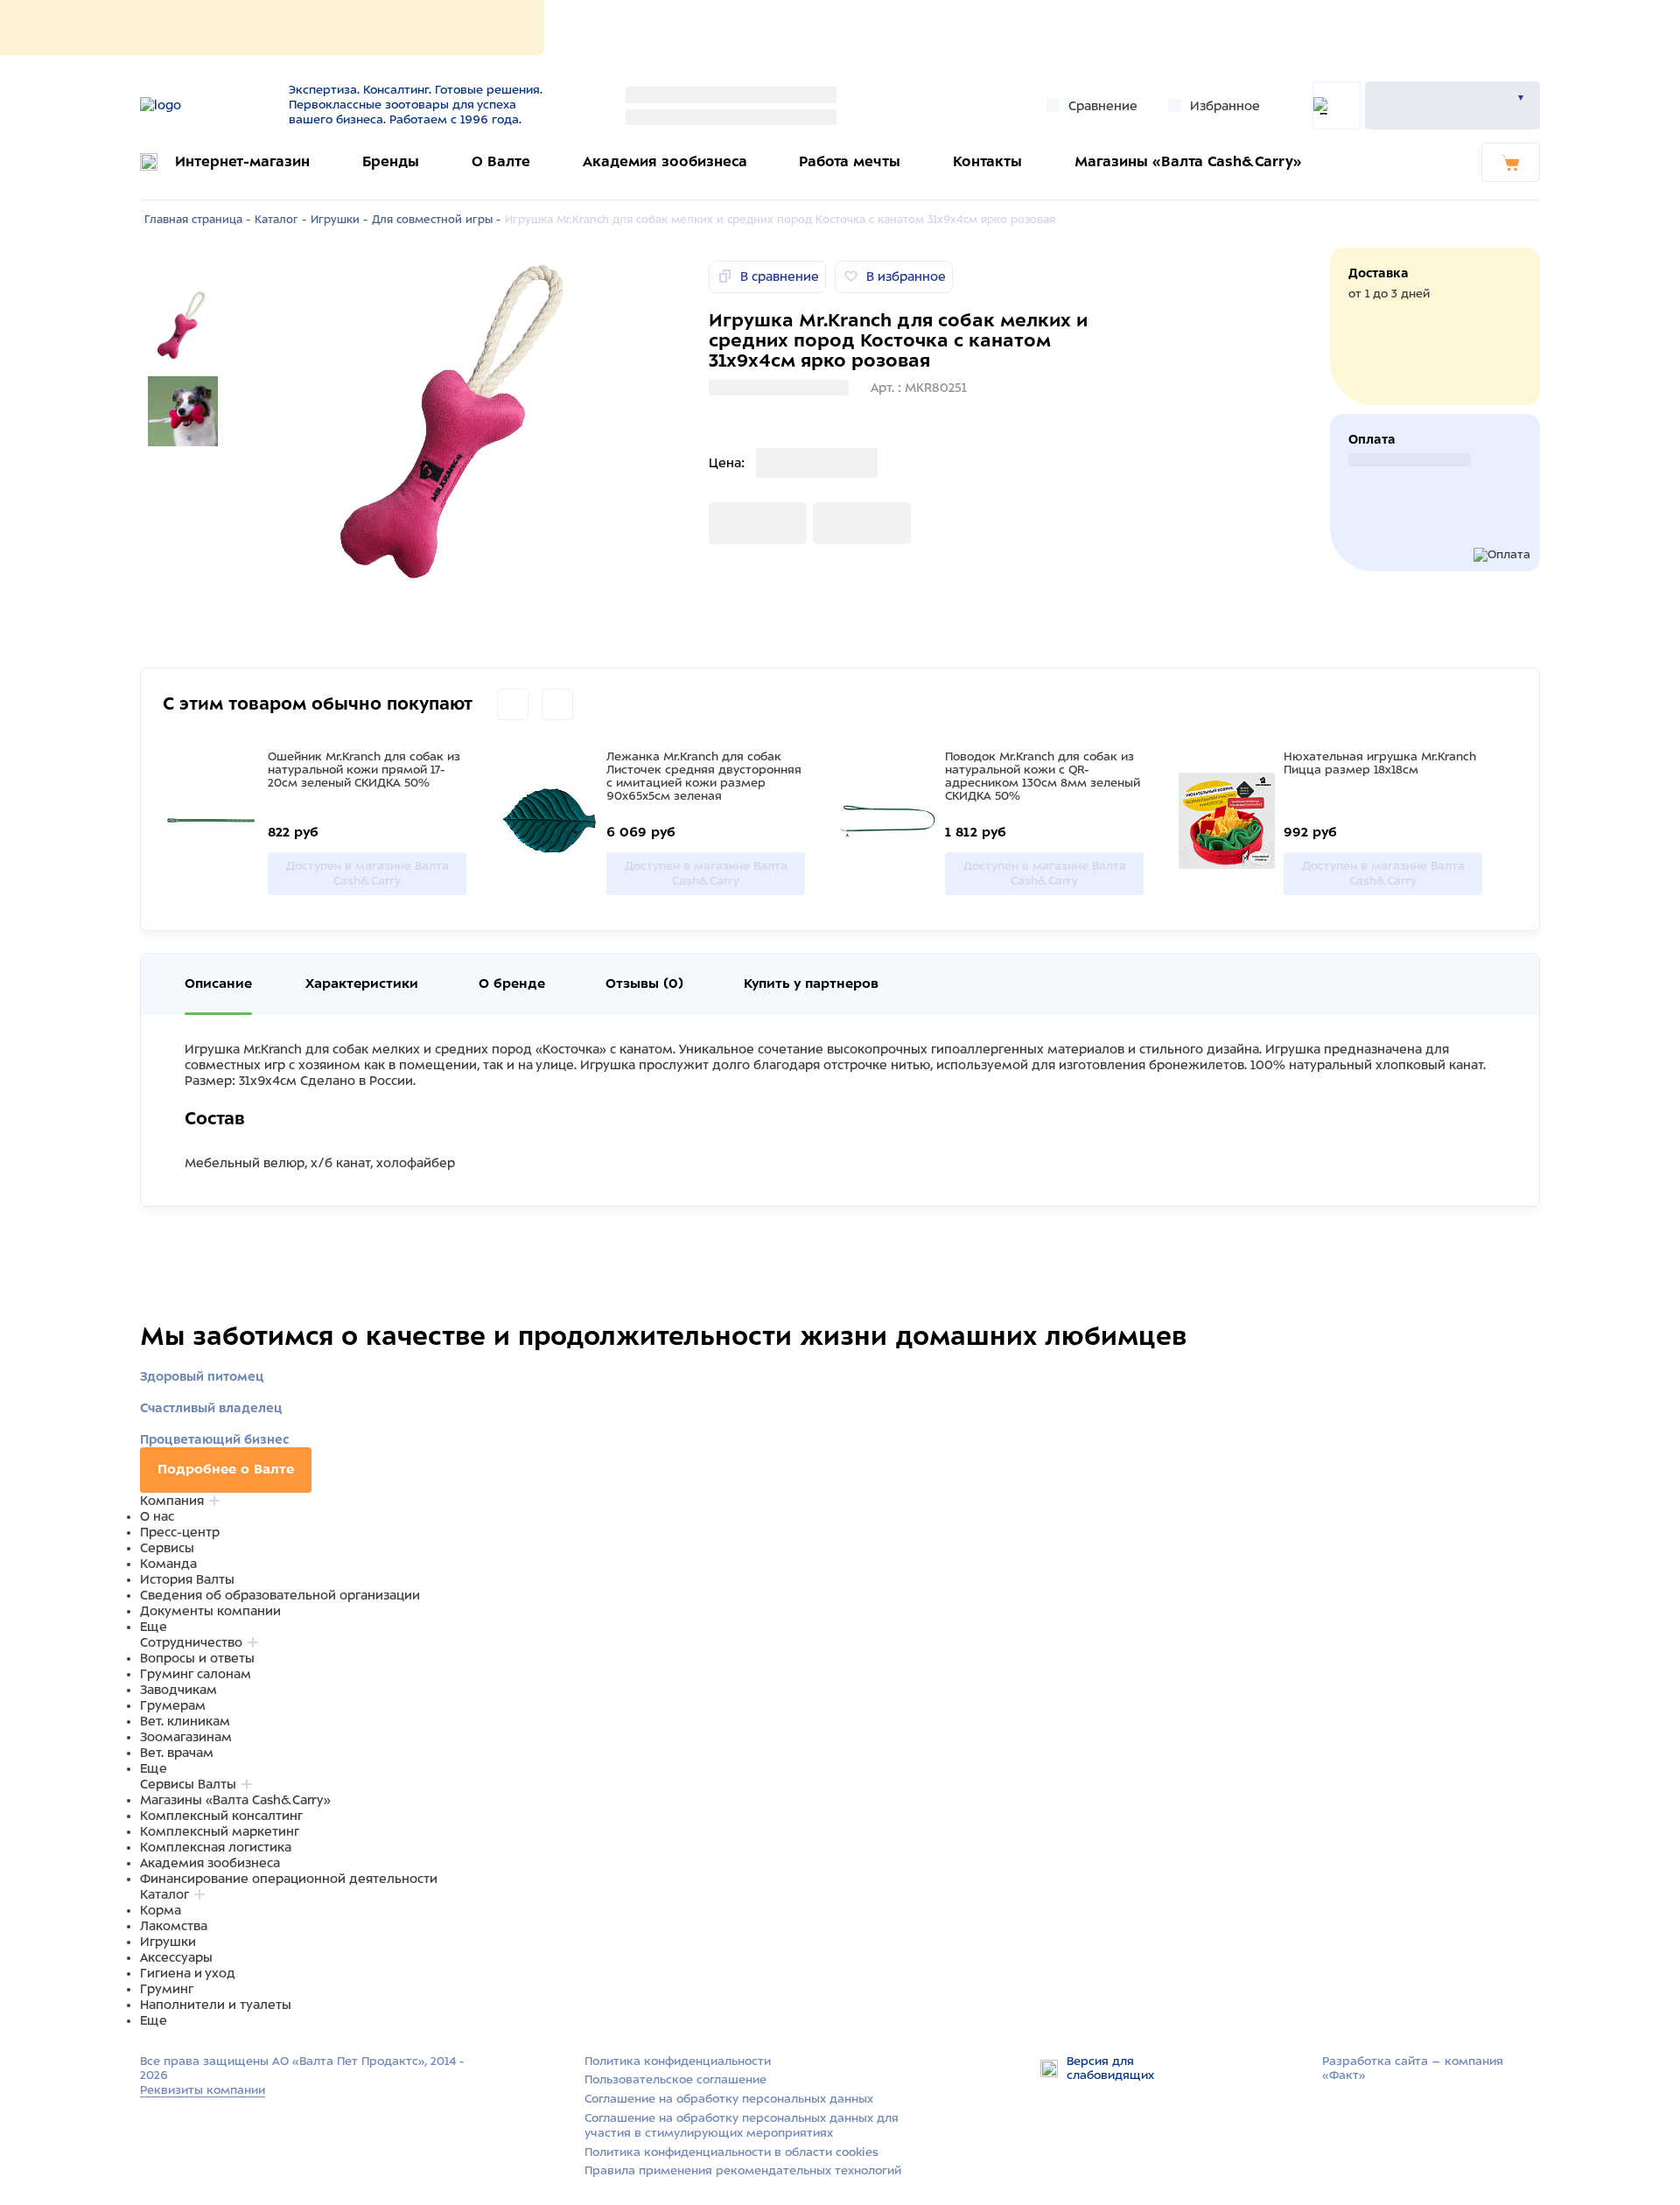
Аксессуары (176, 1957)
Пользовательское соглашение (675, 2079)
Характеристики (362, 983)
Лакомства (174, 1926)
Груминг (167, 1989)
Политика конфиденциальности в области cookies (731, 2152)
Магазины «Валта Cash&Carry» (1188, 161)
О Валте (501, 161)
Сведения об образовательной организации (280, 1595)
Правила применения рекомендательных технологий (743, 2170)
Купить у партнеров (811, 983)
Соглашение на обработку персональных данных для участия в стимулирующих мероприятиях (742, 2125)
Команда (168, 1564)
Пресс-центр (180, 1532)
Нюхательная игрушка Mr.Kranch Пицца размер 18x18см (1380, 763)
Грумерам (173, 1705)
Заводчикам (178, 1690)
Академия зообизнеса (665, 161)
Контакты (987, 161)
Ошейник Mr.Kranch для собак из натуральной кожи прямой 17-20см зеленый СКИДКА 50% (364, 770)
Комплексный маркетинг (220, 1831)
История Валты (187, 1579)
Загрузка (737, 523)
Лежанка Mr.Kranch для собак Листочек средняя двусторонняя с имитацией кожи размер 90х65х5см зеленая (704, 776)
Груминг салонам (196, 1674)
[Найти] (1337, 105)
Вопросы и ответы (197, 1658)
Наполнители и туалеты (216, 2005)
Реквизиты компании (203, 2090)
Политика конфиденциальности (678, 2061)
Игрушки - (339, 220)
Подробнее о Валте (226, 1469)
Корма (161, 1910)
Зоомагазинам (186, 1737)
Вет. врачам (177, 1753)
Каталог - (280, 220)
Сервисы (167, 1548)
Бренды (391, 161)
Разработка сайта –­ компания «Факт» (1413, 2068)
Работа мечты (850, 161)
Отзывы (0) (644, 983)
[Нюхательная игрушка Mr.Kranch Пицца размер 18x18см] (1227, 822)
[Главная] (203, 105)
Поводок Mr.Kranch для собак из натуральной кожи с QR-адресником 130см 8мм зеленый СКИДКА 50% (1043, 776)
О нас (157, 1516)
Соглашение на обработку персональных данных (729, 2099)
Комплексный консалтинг (221, 1816)
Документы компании (210, 1611)
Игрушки (168, 1942)
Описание (218, 983)
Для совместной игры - (436, 220)
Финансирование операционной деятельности (289, 1879)
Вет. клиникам (185, 1721)
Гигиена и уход (188, 1973)
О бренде (512, 983)
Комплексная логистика (216, 1847)
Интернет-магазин (242, 161)
